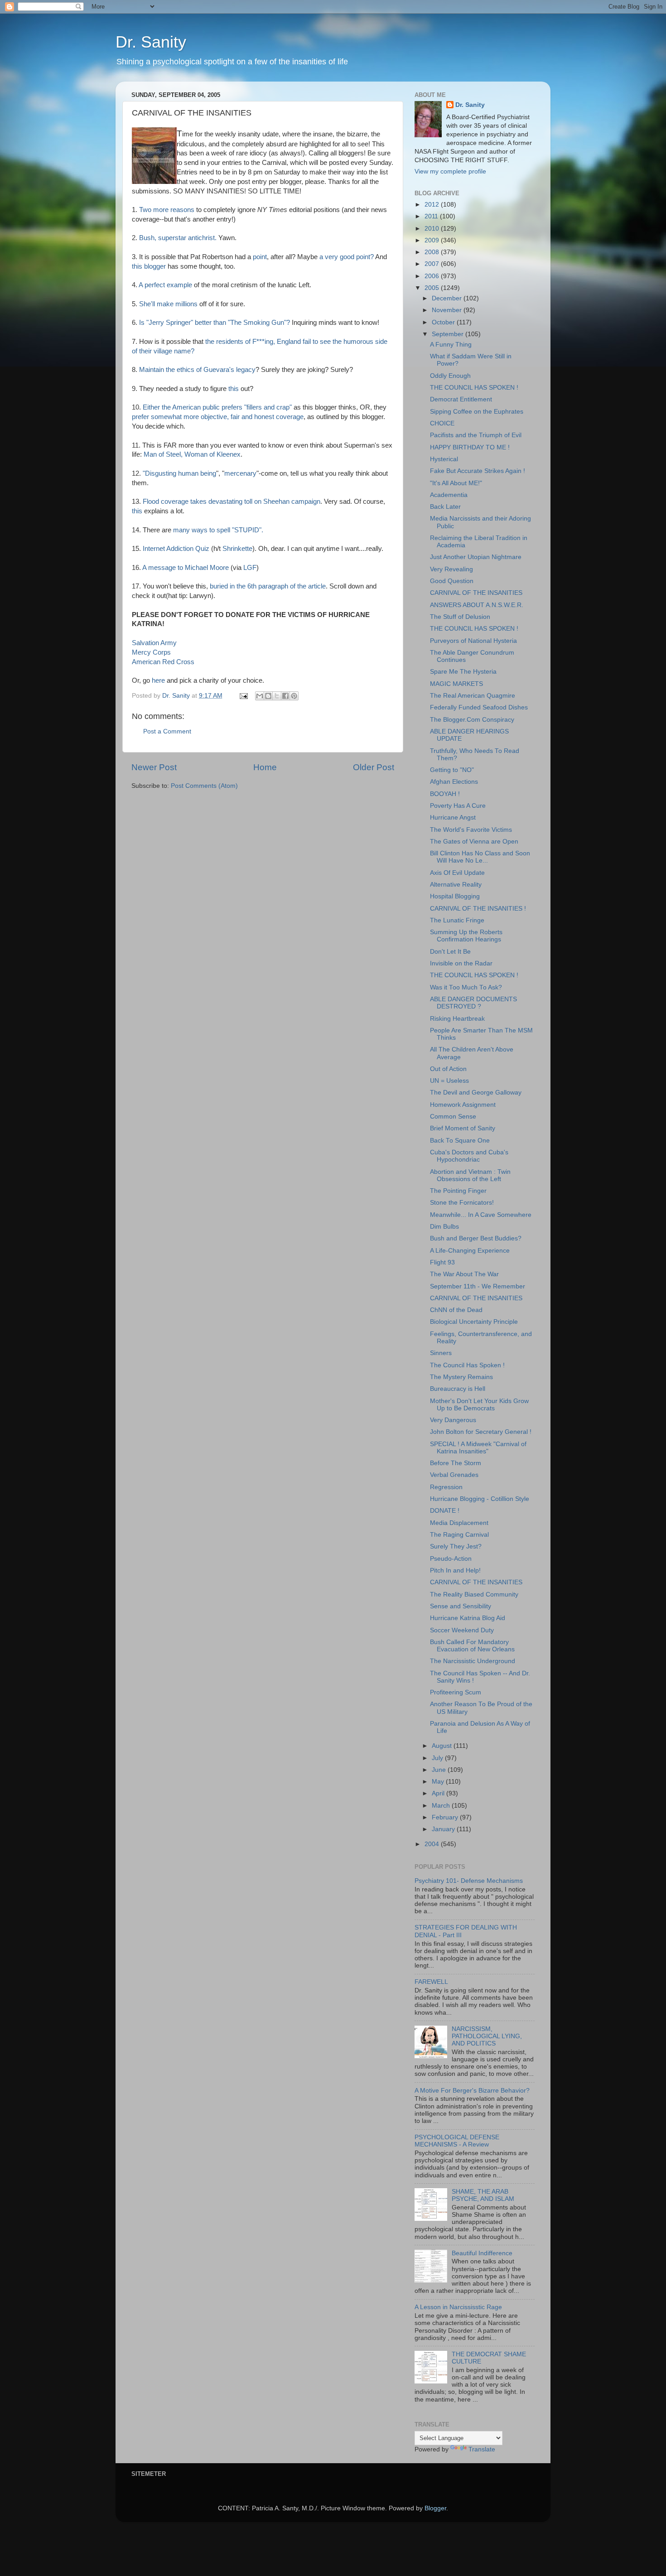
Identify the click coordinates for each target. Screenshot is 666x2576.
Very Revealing (451, 569)
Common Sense (453, 1117)
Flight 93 (442, 1262)
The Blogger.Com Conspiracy (472, 720)
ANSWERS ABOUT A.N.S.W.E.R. (477, 605)
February (446, 1817)
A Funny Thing (451, 345)
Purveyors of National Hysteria (473, 641)
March (442, 1806)
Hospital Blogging (455, 896)
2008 (433, 252)
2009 (433, 240)
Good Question (452, 581)
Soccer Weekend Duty (462, 1630)
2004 (433, 1844)
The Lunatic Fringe (457, 920)
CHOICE (442, 423)
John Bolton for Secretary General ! (481, 1432)
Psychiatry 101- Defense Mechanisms (469, 1881)
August (443, 1746)
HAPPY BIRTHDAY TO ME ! (470, 447)
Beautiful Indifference (482, 2253)
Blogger (435, 2508)
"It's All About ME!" (456, 483)
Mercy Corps (151, 652)
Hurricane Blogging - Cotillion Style (480, 1499)
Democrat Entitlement (461, 399)
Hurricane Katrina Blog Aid (468, 1618)
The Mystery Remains (461, 1377)
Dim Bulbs (444, 1227)
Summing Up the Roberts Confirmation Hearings (466, 936)
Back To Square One (460, 1141)
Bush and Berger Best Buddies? (476, 1238)
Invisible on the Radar (461, 963)
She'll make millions (169, 304)
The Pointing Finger (458, 1191)
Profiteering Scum (456, 1692)
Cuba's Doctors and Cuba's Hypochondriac (469, 1156)
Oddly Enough (450, 376)
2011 (432, 216)
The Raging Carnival (459, 1535)
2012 (433, 205)
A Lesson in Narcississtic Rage (458, 2307)
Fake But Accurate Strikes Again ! (478, 471)
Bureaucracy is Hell (458, 1389)
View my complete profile (450, 171)
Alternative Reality (456, 885)
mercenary (240, 473)
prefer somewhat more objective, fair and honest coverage (218, 417)
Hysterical (444, 459)
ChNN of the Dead (456, 1310)
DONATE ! (445, 1511)
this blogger (150, 266)
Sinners (441, 1353)
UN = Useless (449, 1081)
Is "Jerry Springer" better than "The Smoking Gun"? (215, 323)
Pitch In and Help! (455, 1570)
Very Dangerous (453, 1420)
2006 (433, 276)
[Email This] (260, 696)
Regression (446, 1487)
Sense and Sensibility (461, 1606)
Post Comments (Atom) (204, 786)
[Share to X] (277, 696)
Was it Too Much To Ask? (466, 987)
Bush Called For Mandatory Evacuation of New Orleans (472, 1646)
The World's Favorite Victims (471, 830)
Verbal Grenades (454, 1475)
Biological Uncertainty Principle (474, 1322)
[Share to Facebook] (285, 696)
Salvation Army (154, 643)
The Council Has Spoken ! (467, 1365)
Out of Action (448, 1069)
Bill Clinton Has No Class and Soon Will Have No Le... (480, 857)
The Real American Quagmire (473, 696)
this (234, 389)
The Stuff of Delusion (460, 617)
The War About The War (464, 1274)
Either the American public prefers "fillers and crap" (217, 407)
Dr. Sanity (151, 42)
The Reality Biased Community (474, 1594)
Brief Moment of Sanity (463, 1128)
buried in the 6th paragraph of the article (268, 586)
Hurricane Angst (453, 818)
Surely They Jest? (456, 1546)
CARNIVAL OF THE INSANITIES (476, 593)
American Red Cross (163, 662)
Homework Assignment (463, 1105)
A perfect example (166, 285)
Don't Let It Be (450, 952)
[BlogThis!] (268, 696)
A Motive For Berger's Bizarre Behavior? (472, 2091)
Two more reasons (168, 210)
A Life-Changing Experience (470, 1251)
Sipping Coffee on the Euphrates (477, 412)
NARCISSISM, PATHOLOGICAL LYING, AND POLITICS (487, 2036)
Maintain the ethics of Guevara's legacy (197, 370)
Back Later (445, 507)
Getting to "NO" (452, 770)
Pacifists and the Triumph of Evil (476, 435)
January (444, 1829)
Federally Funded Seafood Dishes (479, 707)
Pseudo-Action (451, 1559)
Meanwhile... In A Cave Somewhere (481, 1215)
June (440, 1770)
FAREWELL (431, 1982)
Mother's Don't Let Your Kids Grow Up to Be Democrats (479, 1405)
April (439, 1793)
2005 (433, 288)
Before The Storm (456, 1463)
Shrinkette (237, 549)
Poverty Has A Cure (458, 806)
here (159, 680)
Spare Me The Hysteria (463, 672)
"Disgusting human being (179, 473)
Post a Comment (167, 731)
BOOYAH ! (445, 794)
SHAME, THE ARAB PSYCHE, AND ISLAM (483, 2195)
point (260, 257)
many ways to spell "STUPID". (218, 530)
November (448, 310)
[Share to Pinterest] (294, 696)
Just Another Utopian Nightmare (476, 557)
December (448, 298)
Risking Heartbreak (457, 1019)
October (444, 322)
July (438, 1758)
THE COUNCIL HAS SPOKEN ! (474, 388)
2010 (433, 229)
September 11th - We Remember (478, 1286)
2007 (433, 264)
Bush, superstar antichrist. (179, 238)
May (439, 1782)
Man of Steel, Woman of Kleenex (192, 454)
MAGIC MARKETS (456, 684)
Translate (482, 2449)
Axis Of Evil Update (457, 873)
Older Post (374, 767)
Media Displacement (459, 1523)
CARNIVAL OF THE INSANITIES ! (478, 909)
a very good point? (347, 257)
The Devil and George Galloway (476, 1093)
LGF (250, 568)
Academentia (449, 495)
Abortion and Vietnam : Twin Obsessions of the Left (470, 1175)
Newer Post (154, 767)
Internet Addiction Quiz (177, 549)
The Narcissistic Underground (473, 1661)
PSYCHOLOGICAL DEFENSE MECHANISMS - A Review (457, 2141)
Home (265, 767)
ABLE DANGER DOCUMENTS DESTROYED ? (473, 1003)
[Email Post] (243, 696)
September (449, 334)
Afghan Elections (454, 782)
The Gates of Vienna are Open (474, 842)
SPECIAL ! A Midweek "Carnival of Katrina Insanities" (478, 1448)
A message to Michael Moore (186, 568)
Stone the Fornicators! (462, 1203)
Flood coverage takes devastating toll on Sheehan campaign (232, 502)
